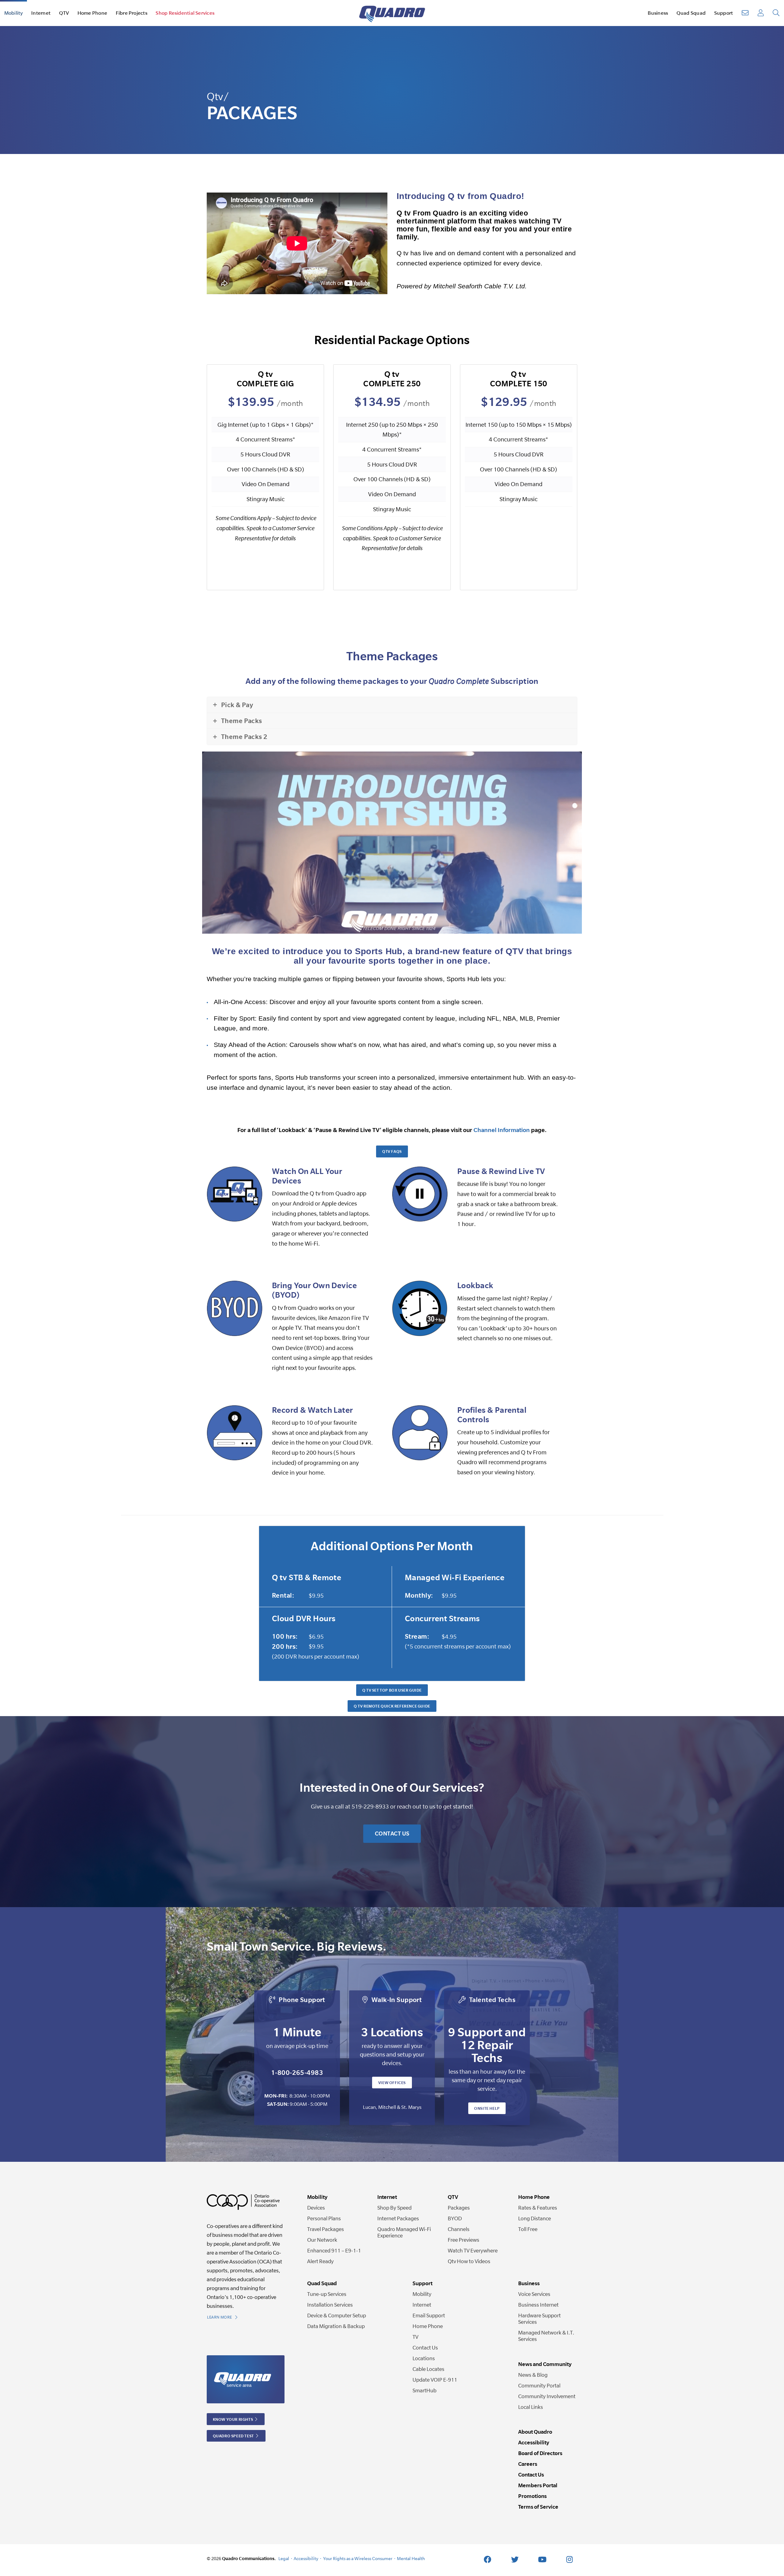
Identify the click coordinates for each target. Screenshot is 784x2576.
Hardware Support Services (539, 2319)
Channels (459, 2229)
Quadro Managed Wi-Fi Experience (404, 2232)
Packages (459, 2208)
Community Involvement (547, 2396)
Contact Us (392, 1834)
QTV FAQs (392, 1151)
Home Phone (428, 2326)
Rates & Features (538, 2208)
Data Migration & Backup (336, 2326)
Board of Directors (540, 2453)
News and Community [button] (545, 2364)
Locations (424, 2358)
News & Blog (533, 2375)
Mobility (422, 2294)
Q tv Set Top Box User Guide (392, 1690)
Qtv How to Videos (469, 2261)
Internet (422, 2305)
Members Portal (538, 2485)
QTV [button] (64, 13)
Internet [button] (41, 13)
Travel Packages (326, 2229)
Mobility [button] (14, 13)
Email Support (429, 2315)
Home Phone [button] (92, 13)
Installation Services (330, 2305)
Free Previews (464, 2240)
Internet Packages (398, 2218)
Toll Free (528, 2229)
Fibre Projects (132, 13)
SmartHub (424, 2390)
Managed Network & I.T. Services (546, 2336)
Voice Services (534, 2294)
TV (415, 2337)
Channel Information (502, 1130)
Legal (284, 2558)
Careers (528, 2464)
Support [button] (724, 13)
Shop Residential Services (185, 13)
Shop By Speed (394, 2208)
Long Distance (535, 2218)
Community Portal (539, 2385)
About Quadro (535, 2432)
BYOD (455, 2218)
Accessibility (534, 2442)
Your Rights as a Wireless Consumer (358, 2558)
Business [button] (658, 13)
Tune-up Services (327, 2294)
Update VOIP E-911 (435, 2380)
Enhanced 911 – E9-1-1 (334, 2250)
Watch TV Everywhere (473, 2250)
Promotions (532, 2496)
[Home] (392, 13)
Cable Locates (428, 2369)
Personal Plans (324, 2218)
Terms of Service (538, 2507)
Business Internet (538, 2305)
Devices (316, 2208)
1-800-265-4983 (297, 2072)
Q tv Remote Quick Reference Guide (392, 1706)
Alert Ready (320, 2261)
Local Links (531, 2407)
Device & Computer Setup (337, 2315)
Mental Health (411, 2558)
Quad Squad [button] (691, 13)
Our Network (322, 2240)
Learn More (220, 2317)
